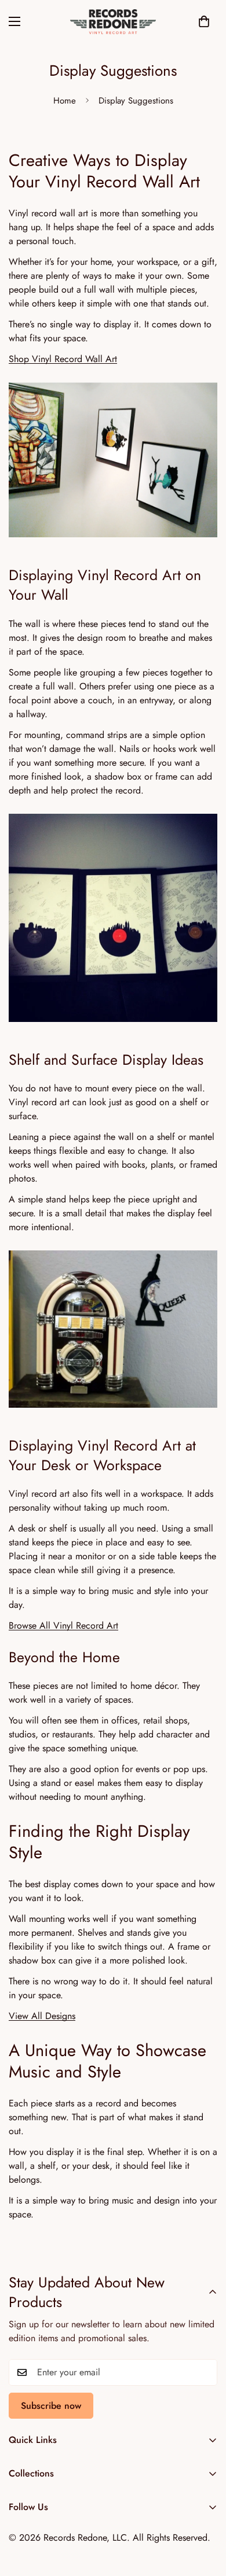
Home (65, 101)
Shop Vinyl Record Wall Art (63, 359)
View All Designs (42, 2016)
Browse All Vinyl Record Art (63, 1625)
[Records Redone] (113, 22)
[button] (204, 21)
